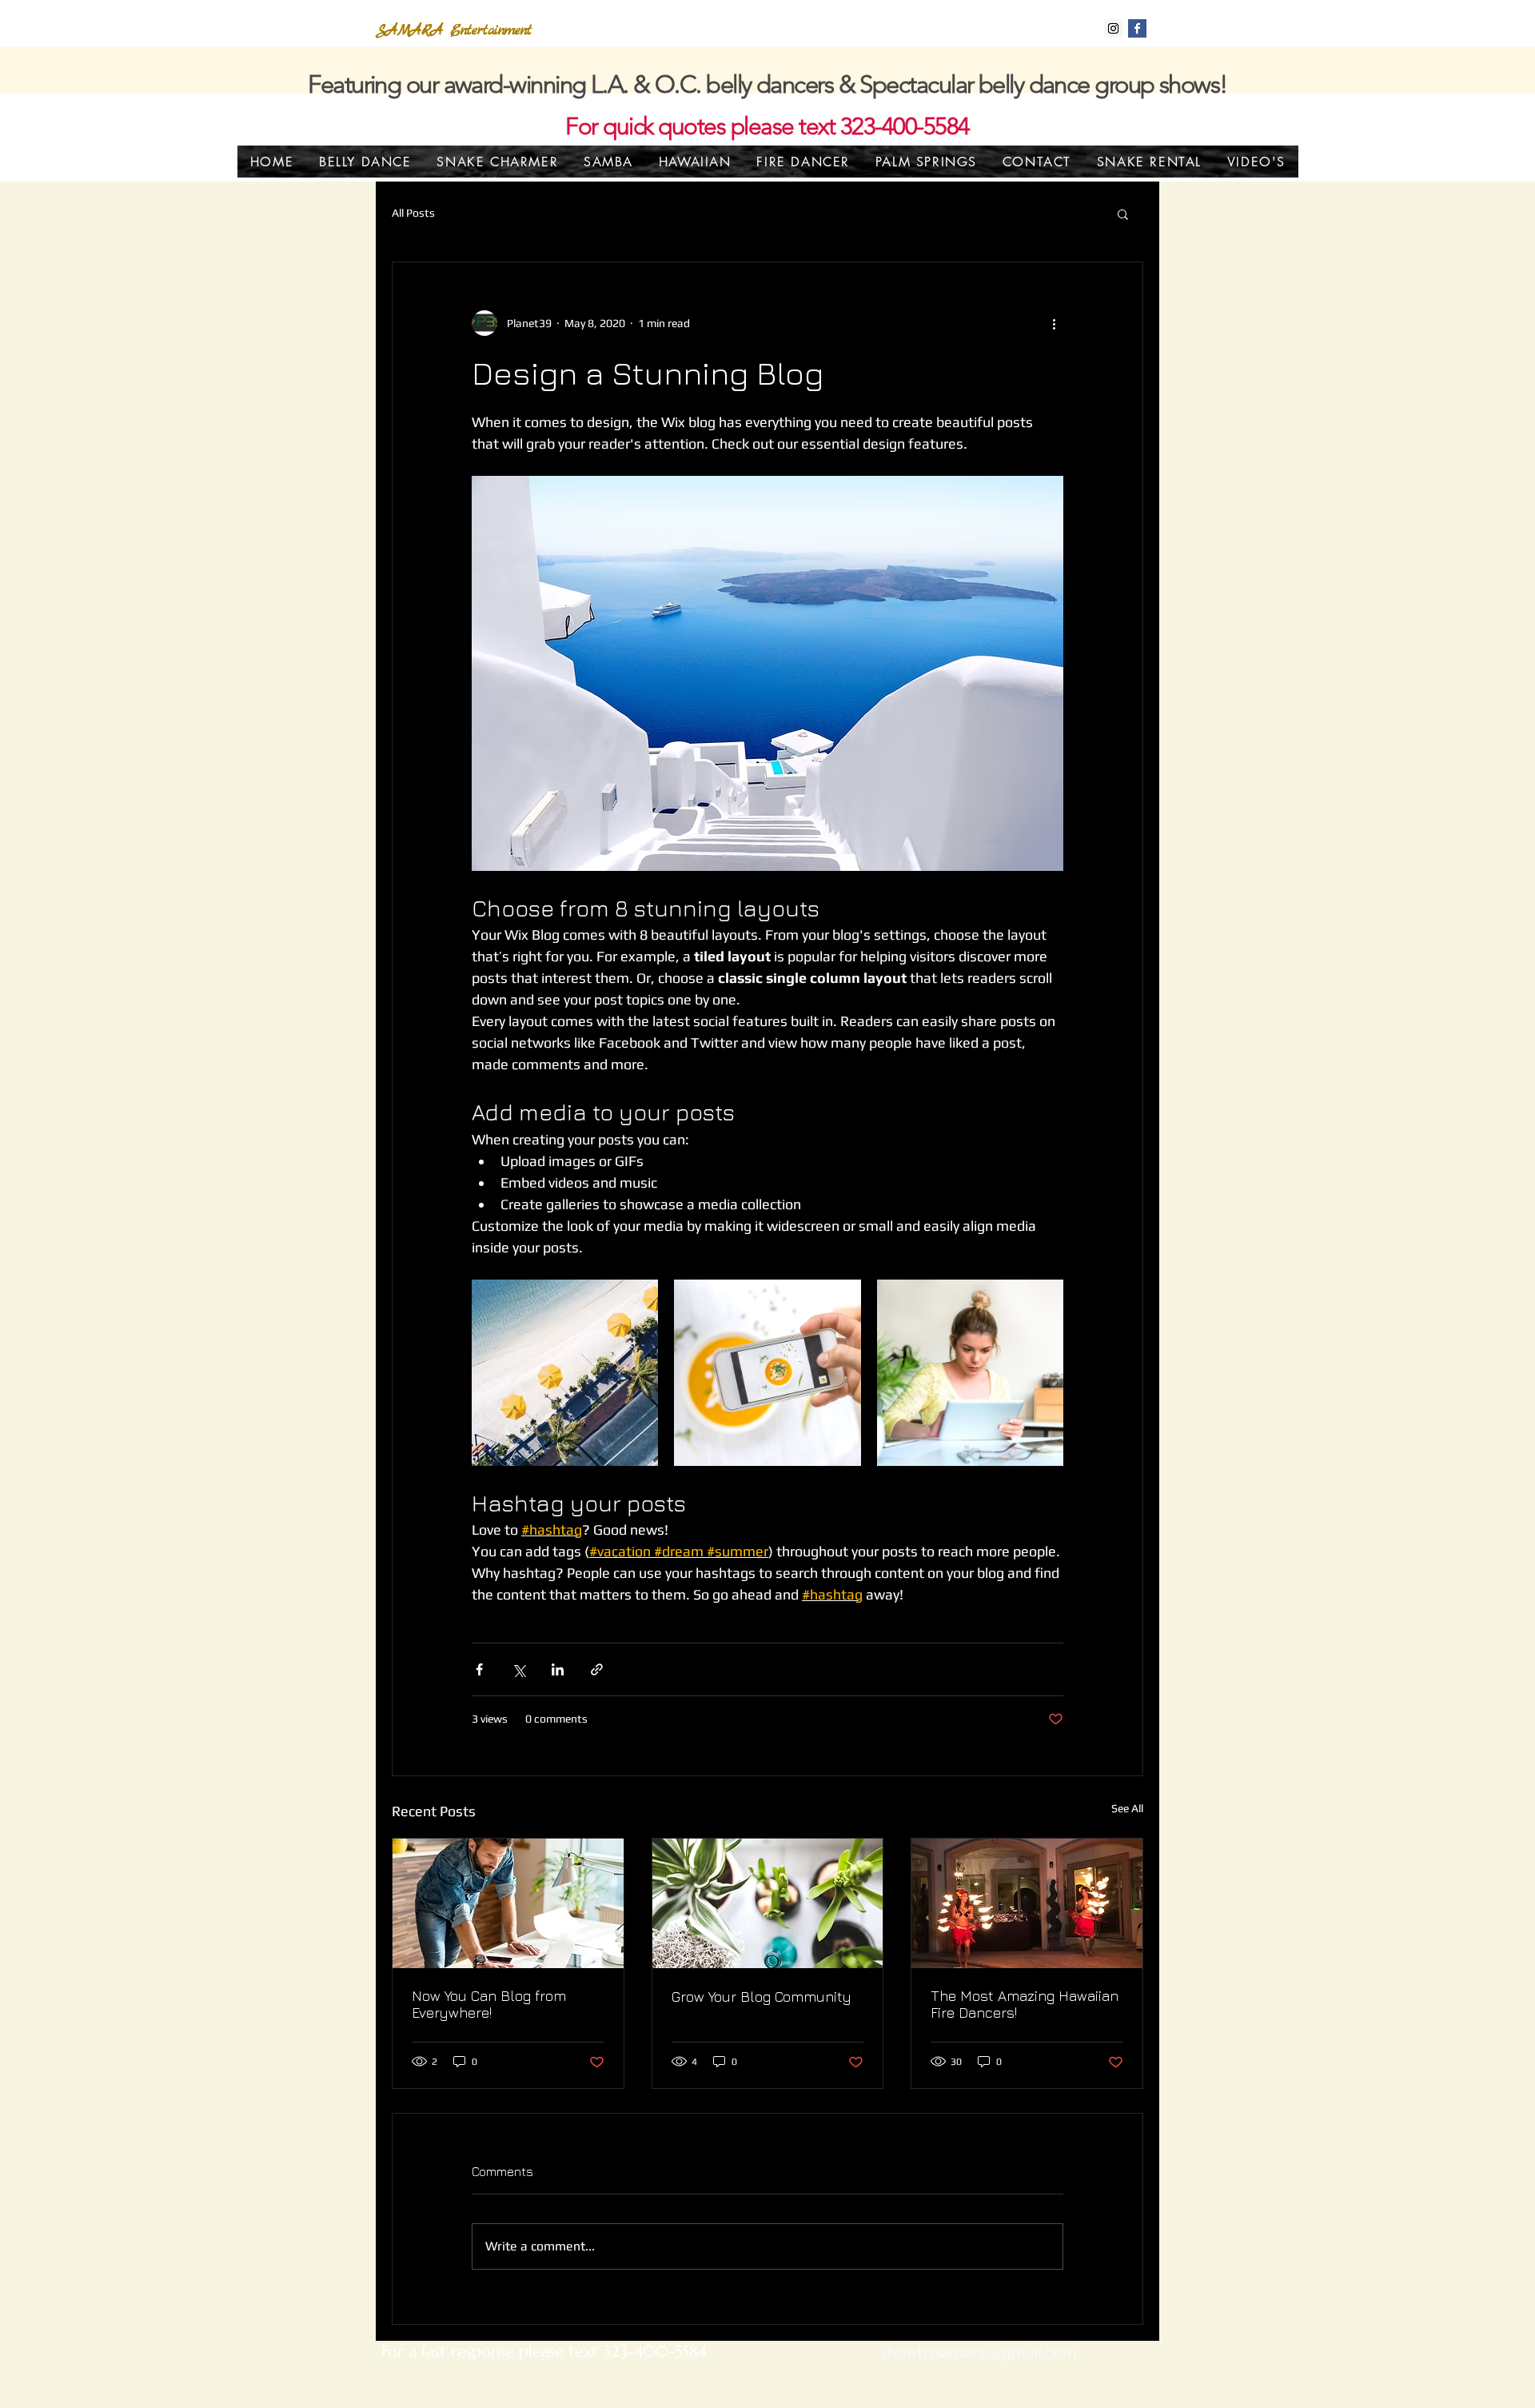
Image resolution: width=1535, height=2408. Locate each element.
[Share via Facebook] (479, 1669)
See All (1127, 1808)
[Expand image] (565, 1373)
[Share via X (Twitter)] (518, 1669)
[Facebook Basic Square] (1137, 28)
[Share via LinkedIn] (558, 1669)
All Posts (413, 213)
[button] (1123, 214)
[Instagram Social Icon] (1113, 28)
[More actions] (1054, 323)
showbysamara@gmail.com (979, 2352)
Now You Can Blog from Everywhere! (489, 2004)
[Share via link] (597, 1669)
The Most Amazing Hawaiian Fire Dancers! (1025, 2004)
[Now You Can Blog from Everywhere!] (508, 1903)
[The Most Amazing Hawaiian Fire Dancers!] (1027, 1903)
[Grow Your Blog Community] (768, 1903)
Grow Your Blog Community (762, 1997)
